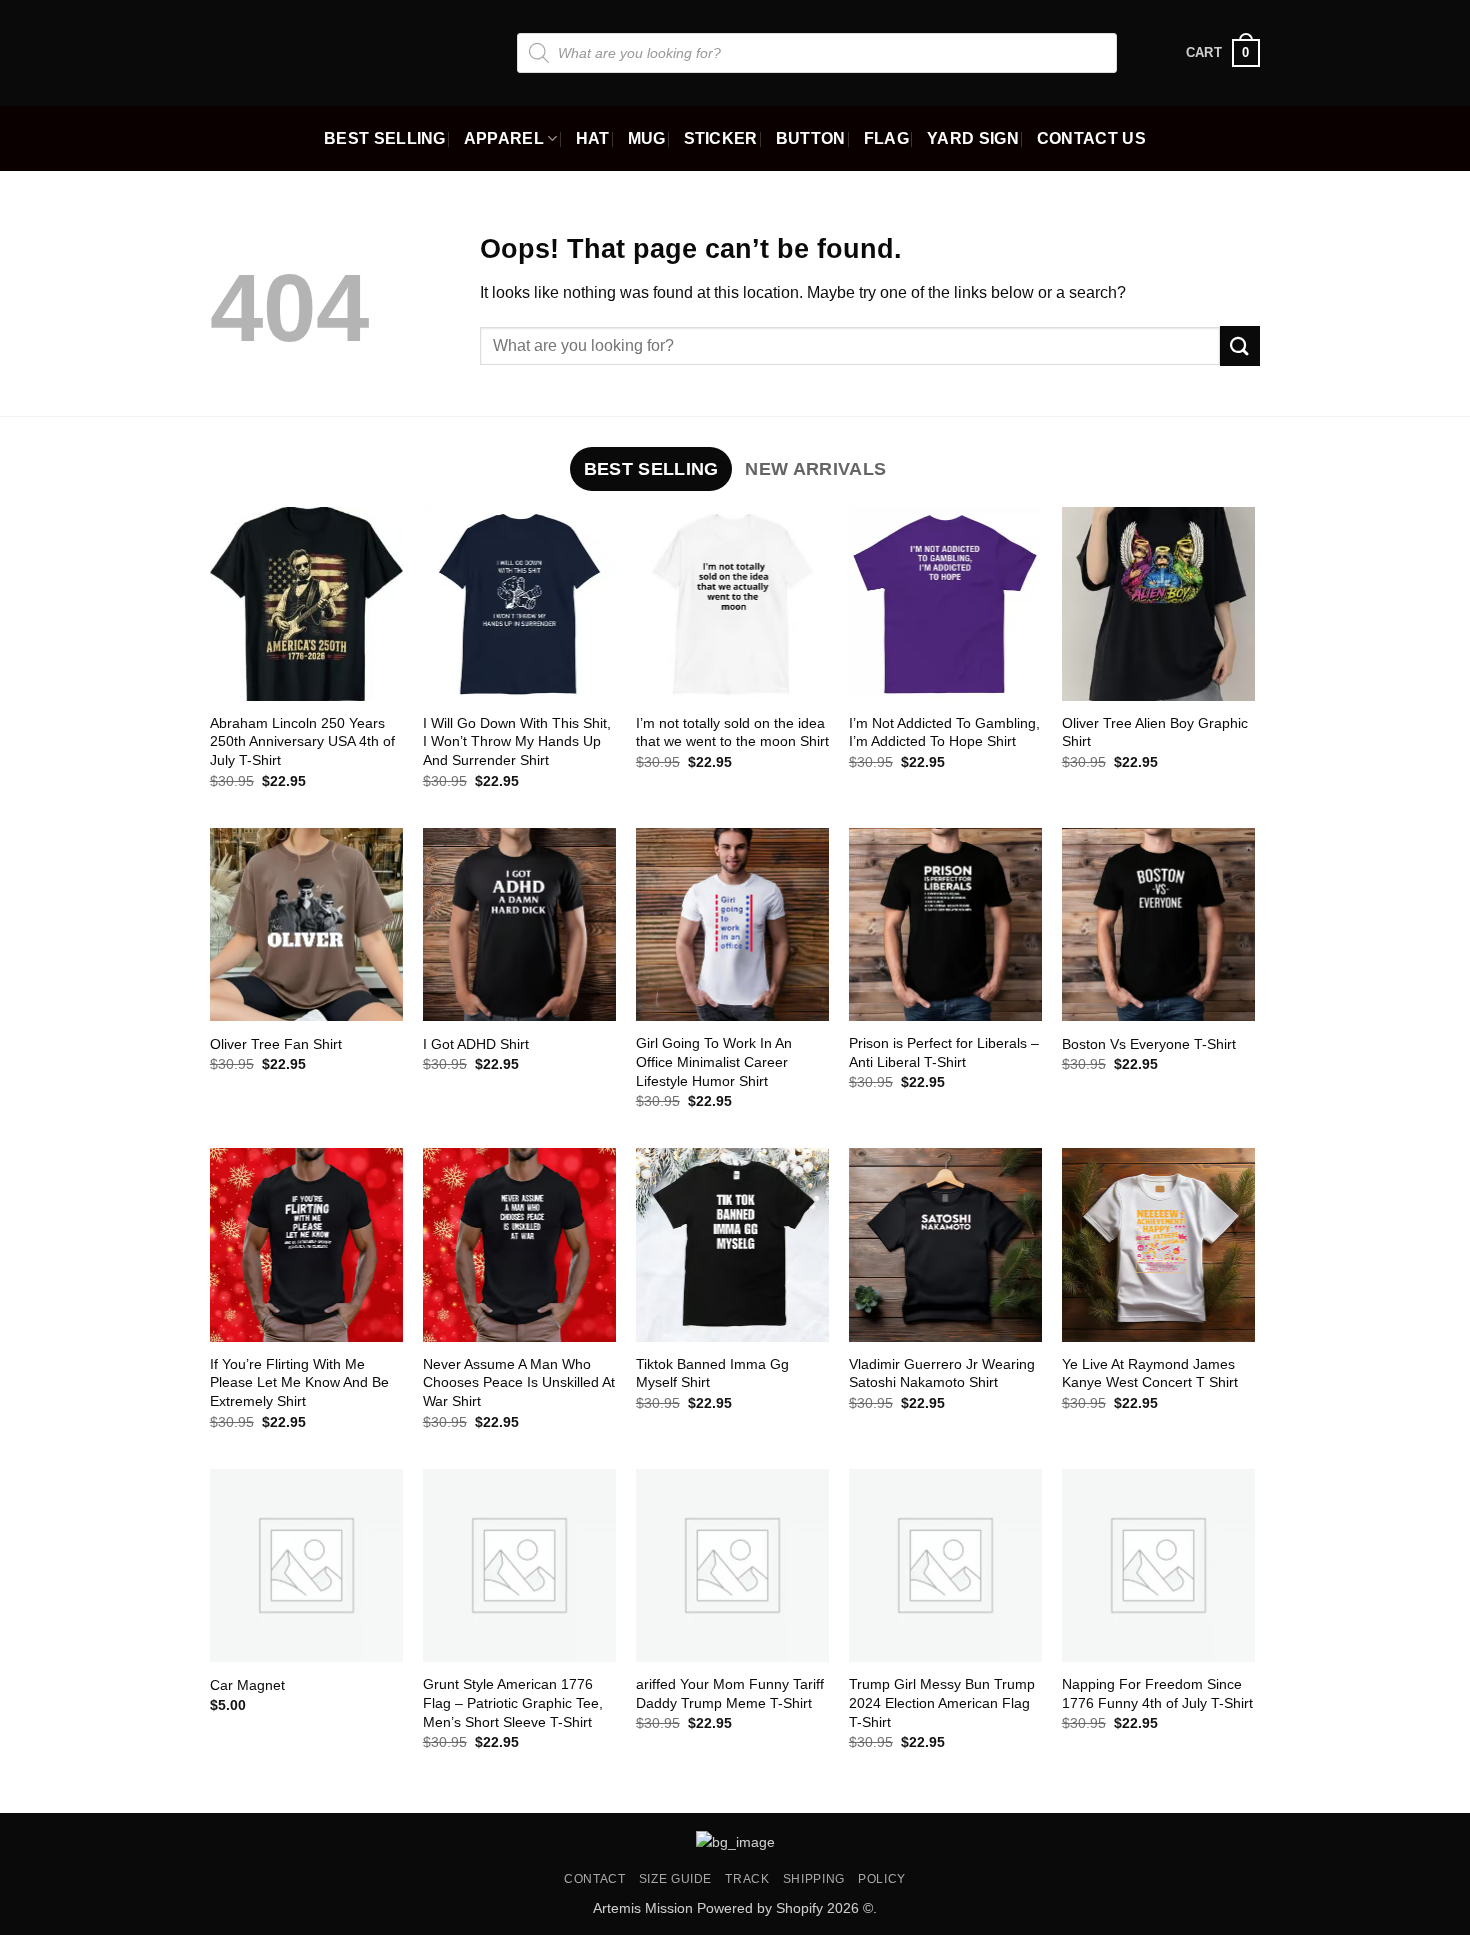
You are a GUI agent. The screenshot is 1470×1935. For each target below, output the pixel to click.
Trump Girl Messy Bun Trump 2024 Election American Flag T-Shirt (942, 1702)
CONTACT (594, 1879)
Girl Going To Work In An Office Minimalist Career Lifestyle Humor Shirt (714, 1061)
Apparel (504, 138)
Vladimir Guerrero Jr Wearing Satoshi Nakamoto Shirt (942, 1373)
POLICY (882, 1879)
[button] (1223, 53)
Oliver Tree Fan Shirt (276, 1044)
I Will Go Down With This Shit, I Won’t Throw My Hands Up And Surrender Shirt (517, 741)
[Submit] (1240, 345)
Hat (593, 138)
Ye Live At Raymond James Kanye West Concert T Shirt (1150, 1373)
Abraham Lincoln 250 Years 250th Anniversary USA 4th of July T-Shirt (302, 741)
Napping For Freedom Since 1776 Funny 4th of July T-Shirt (1157, 1693)
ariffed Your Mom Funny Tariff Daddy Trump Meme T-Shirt (730, 1693)
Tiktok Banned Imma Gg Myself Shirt (712, 1373)
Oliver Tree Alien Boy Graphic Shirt (1155, 732)
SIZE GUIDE (675, 1879)
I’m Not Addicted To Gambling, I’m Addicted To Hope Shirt (944, 732)
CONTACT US (1091, 138)
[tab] (651, 469)
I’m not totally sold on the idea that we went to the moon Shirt (732, 732)
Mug (647, 138)
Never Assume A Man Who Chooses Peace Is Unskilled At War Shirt (519, 1382)
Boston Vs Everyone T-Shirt (1149, 1044)
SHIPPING (814, 1879)
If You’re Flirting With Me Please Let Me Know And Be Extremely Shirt (299, 1382)
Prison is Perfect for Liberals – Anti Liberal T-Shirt (944, 1052)
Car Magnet (247, 1685)
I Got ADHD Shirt (476, 1044)
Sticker (721, 138)
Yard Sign (973, 138)
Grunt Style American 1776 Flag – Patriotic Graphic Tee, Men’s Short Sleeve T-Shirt (513, 1702)
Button (811, 138)
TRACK (747, 1879)
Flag (886, 138)
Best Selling (385, 138)
